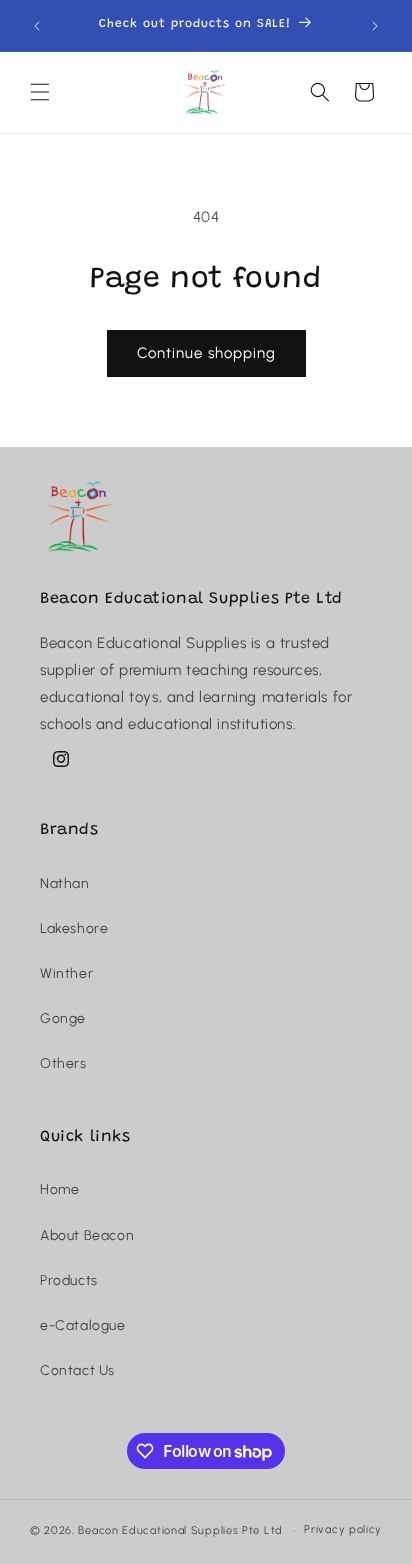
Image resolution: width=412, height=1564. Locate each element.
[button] (40, 92)
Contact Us (77, 1370)
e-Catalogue (83, 1325)
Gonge (63, 1018)
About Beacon (87, 1235)
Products (69, 1280)
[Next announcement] (375, 26)
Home (59, 1189)
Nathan (65, 883)
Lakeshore (74, 928)
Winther (66, 973)
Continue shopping (206, 353)
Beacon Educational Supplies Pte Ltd (180, 1530)
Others (63, 1063)
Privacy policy (343, 1529)
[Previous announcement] (37, 26)
